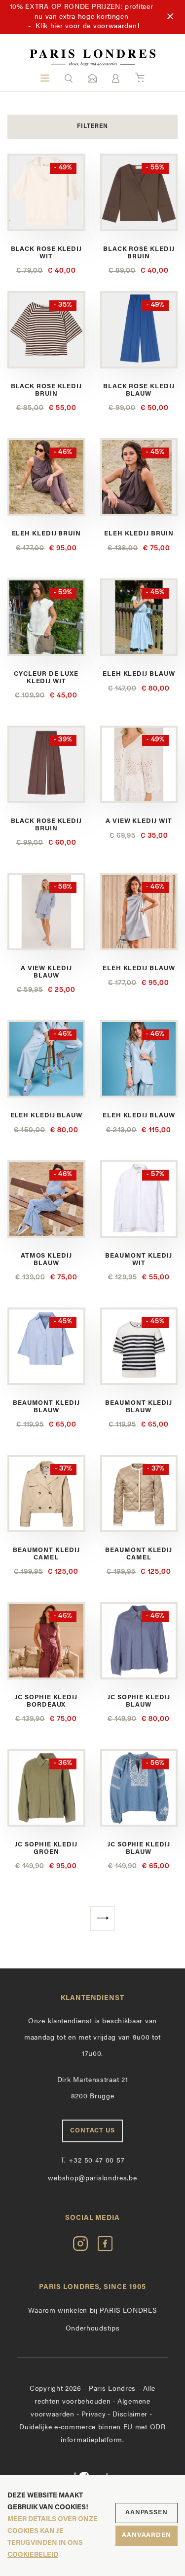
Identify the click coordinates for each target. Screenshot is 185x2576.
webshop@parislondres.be (92, 2179)
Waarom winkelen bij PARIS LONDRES (92, 2311)
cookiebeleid (33, 2555)
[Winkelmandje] (140, 78)
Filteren (92, 126)
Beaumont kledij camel (46, 1554)
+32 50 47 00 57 (93, 2161)
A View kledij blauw (46, 972)
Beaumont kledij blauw (46, 1407)
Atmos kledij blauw (46, 1259)
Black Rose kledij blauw (139, 390)
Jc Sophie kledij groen (46, 1848)
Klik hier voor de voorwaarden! (87, 26)
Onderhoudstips (93, 2329)
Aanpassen (147, 2513)
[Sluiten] (170, 17)
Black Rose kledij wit (46, 253)
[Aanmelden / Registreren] (116, 78)
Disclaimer (130, 2415)
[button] (69, 78)
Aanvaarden (147, 2535)
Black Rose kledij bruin (139, 253)
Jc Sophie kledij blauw (139, 1701)
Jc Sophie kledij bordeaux (46, 1701)
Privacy (94, 2415)
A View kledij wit (139, 821)
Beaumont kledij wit (139, 1259)
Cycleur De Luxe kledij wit (46, 677)
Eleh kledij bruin (46, 534)
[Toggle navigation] (45, 78)
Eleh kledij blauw (139, 674)
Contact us (92, 2131)
